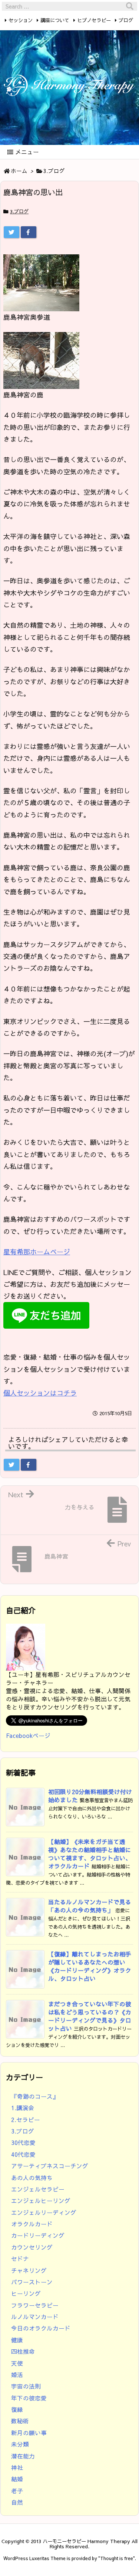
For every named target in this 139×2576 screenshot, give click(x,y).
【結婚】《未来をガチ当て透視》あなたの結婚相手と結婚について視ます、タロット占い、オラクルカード (90, 1854)
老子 (17, 2491)
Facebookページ (28, 1736)
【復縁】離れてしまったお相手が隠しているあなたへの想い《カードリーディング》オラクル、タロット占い (90, 1966)
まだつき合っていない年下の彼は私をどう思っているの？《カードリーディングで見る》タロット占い (90, 2016)
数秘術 (20, 2421)
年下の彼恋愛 (29, 2398)
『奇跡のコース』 (35, 2096)
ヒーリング (26, 2293)
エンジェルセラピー (38, 2189)
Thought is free (117, 2558)
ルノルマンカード (35, 2317)
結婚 (17, 2479)
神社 (17, 2467)
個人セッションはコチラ (40, 1393)
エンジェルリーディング (44, 2212)
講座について (55, 20)
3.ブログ (54, 171)
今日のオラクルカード (41, 2328)
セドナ (20, 2259)
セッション (21, 20)
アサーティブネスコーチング (50, 2166)
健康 (17, 2340)
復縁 (17, 2409)
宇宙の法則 (26, 2386)
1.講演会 (23, 2108)
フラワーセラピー (35, 2305)
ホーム (19, 171)
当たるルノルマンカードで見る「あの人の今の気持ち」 (90, 1906)
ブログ (126, 20)
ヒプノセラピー (94, 20)
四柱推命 (23, 2351)
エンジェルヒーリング (41, 2201)
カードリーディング (38, 2235)
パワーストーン (32, 2282)
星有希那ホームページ (37, 1252)
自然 (17, 2502)
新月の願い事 (29, 2433)
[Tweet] (11, 232)
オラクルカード (32, 2224)
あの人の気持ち (32, 2178)
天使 (17, 2363)
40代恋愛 (23, 2154)
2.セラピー (26, 2120)
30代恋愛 (23, 2143)
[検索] (130, 6)
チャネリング (29, 2270)
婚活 (17, 2375)
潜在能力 (23, 2456)
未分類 (20, 2444)
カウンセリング (32, 2247)
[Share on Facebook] (29, 232)
